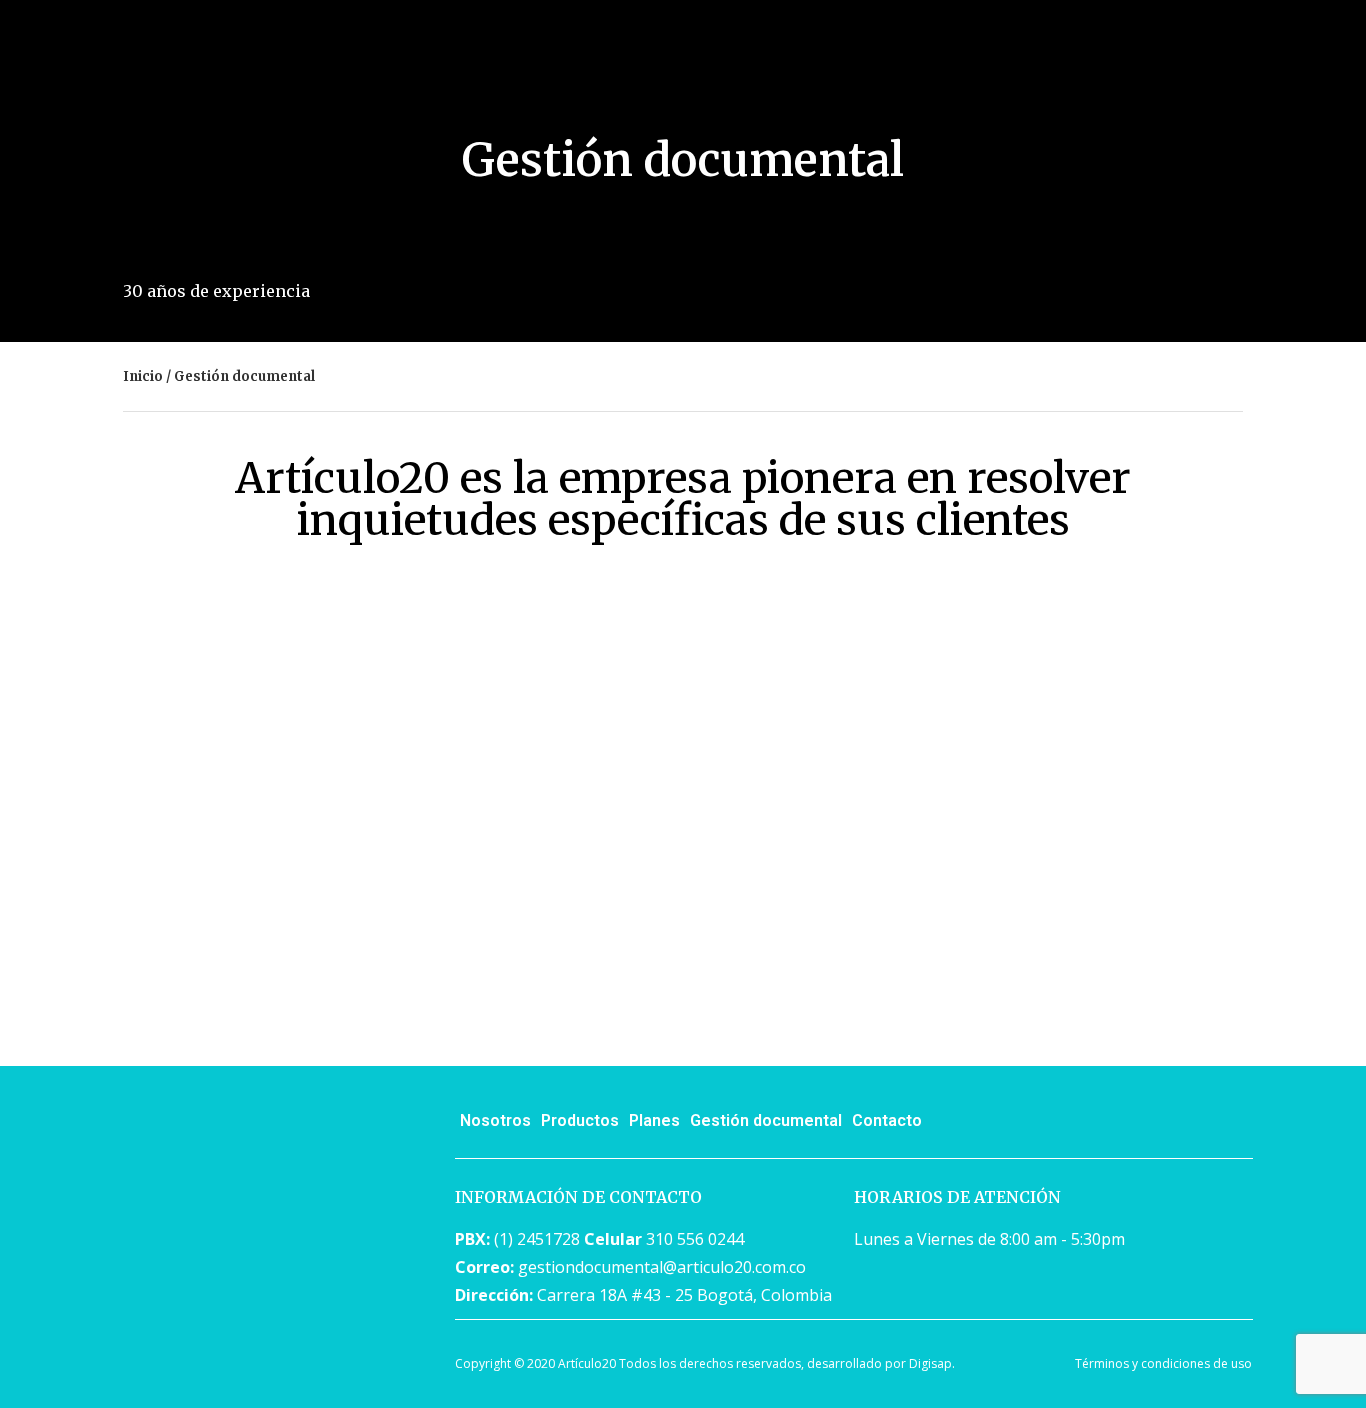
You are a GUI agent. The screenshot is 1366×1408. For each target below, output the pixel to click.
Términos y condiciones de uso (1163, 1363)
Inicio (143, 376)
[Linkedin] (1228, 1123)
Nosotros (495, 1120)
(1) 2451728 (537, 1239)
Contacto (887, 1120)
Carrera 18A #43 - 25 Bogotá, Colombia (684, 1295)
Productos (580, 1120)
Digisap (930, 1363)
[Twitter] (1173, 1123)
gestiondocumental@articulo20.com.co (662, 1267)
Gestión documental (766, 1120)
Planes (654, 1120)
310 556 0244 (695, 1239)
